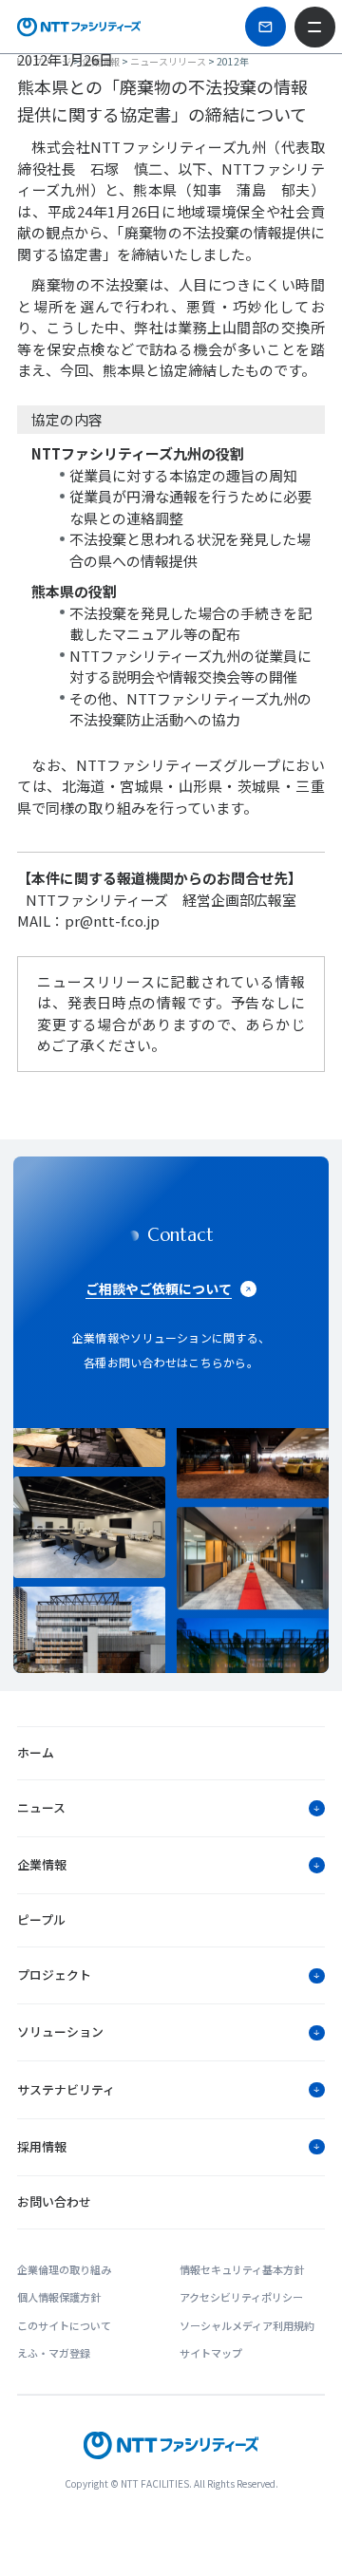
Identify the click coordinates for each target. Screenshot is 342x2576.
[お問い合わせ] (265, 27)
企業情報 (101, 61)
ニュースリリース (168, 61)
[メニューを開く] (314, 27)
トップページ (43, 61)
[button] (171, 1808)
